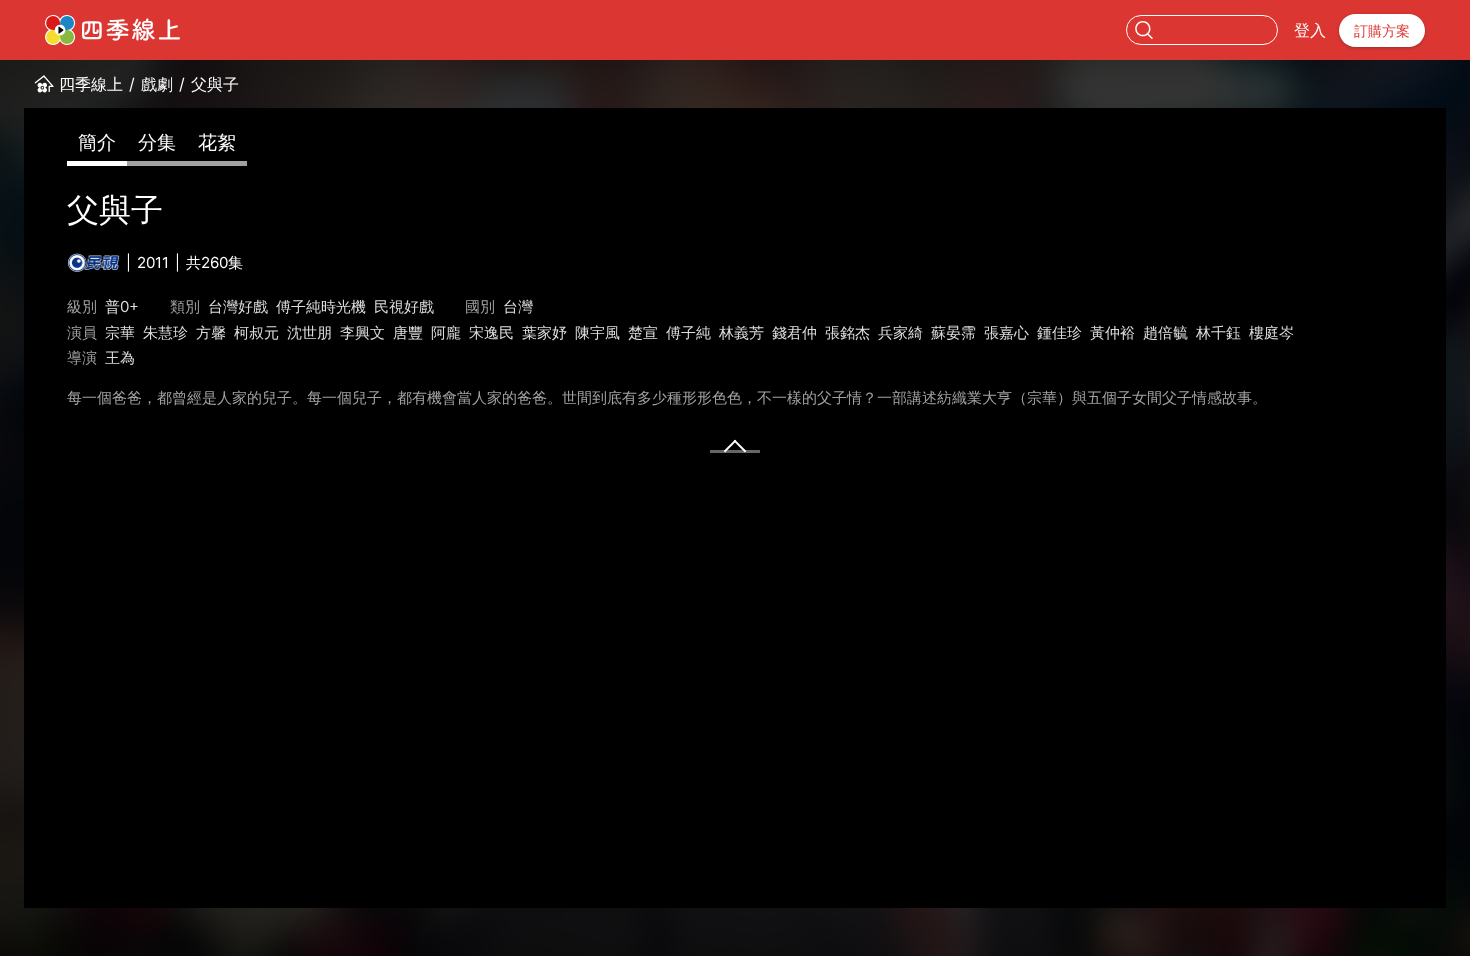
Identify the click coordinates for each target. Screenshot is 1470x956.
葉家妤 (544, 332)
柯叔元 (256, 332)
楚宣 (643, 332)
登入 (1310, 30)
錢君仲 (794, 332)
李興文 (362, 332)
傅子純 (688, 332)
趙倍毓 (1165, 332)
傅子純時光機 (321, 306)
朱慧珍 (165, 332)
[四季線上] (112, 30)
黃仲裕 (1112, 332)
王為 (120, 357)
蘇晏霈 (953, 332)
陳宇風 (597, 332)
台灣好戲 (238, 306)
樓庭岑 (1271, 332)
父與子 (215, 84)
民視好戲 (404, 306)
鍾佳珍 (1059, 332)
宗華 (120, 332)
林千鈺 (1218, 332)
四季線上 (91, 84)
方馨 (211, 332)
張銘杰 (847, 332)
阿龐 (446, 332)
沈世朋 (309, 332)
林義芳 (741, 332)
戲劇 (157, 84)
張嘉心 (1006, 332)
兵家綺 (900, 332)
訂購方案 (1382, 30)
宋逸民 (491, 332)
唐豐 (408, 332)
